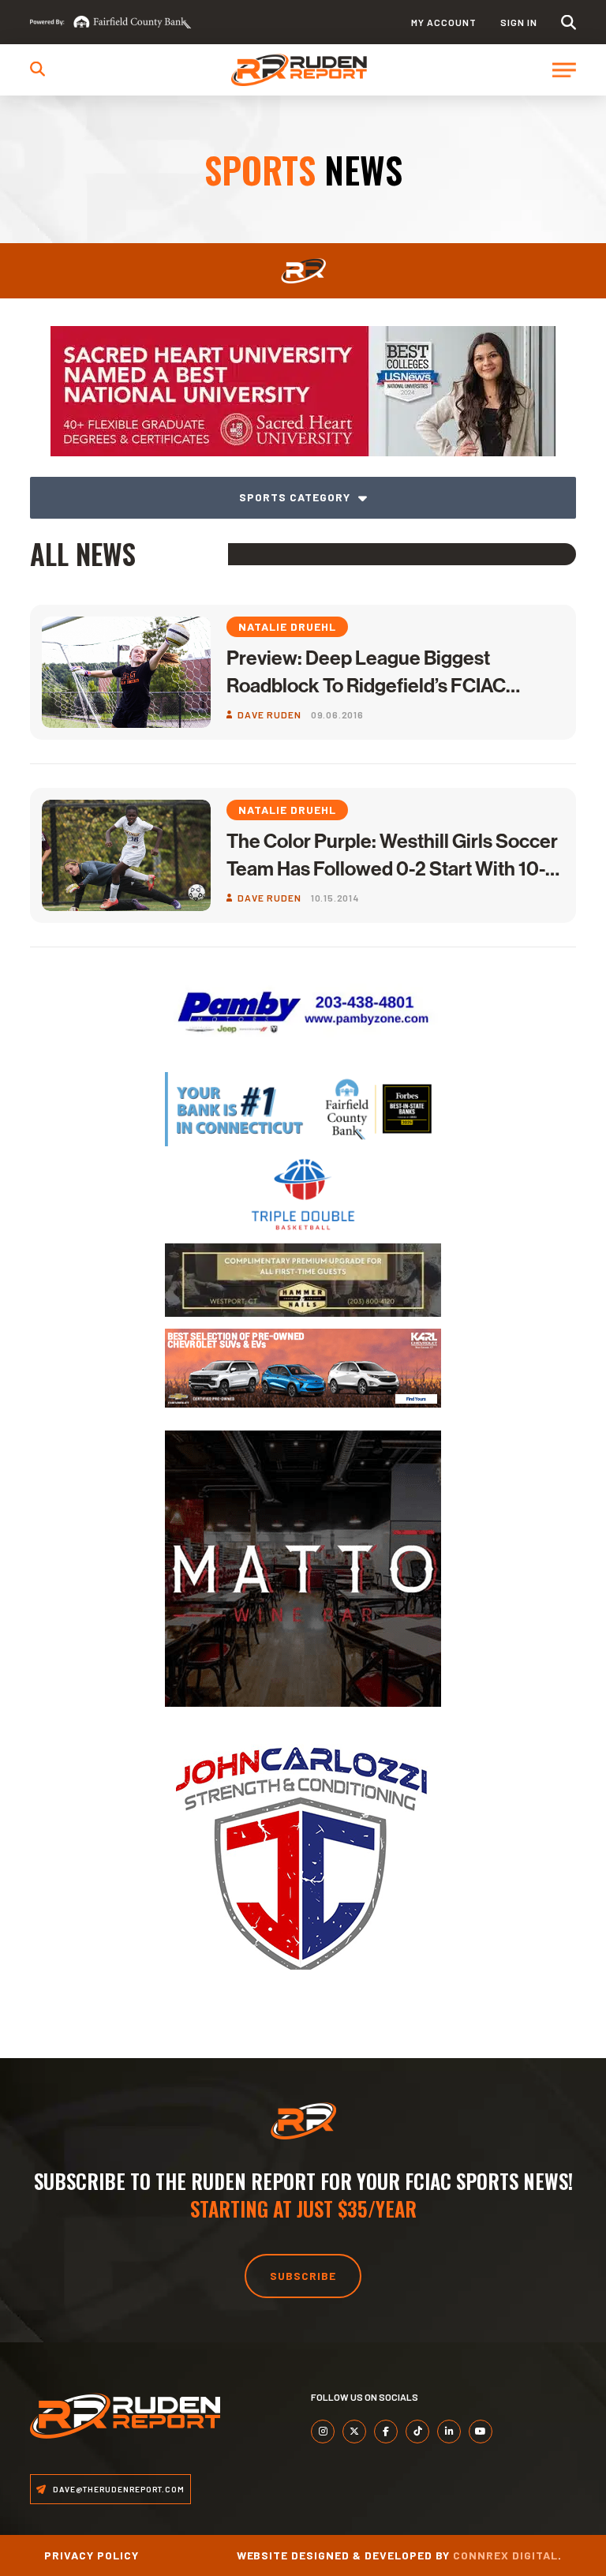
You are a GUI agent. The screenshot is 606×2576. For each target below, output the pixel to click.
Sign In (519, 22)
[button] (569, 22)
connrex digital (505, 2555)
